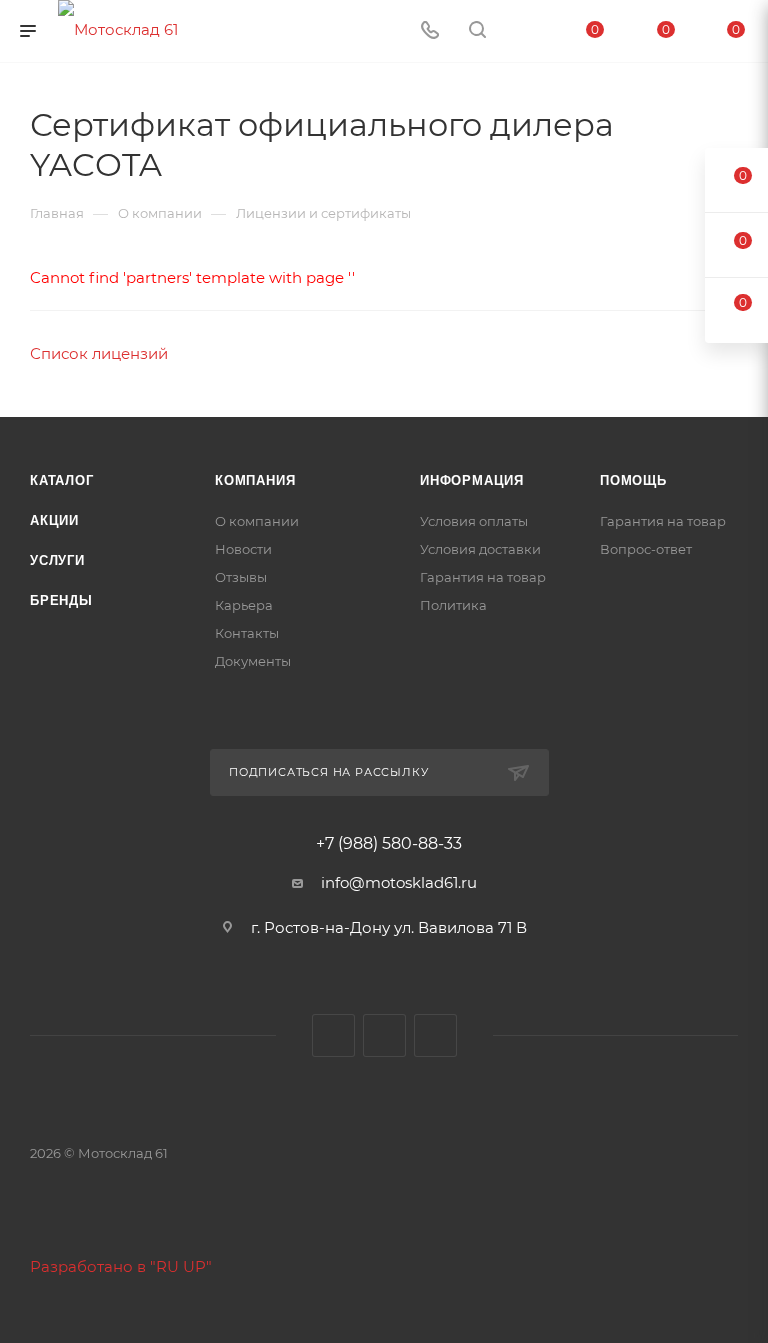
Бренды (61, 600)
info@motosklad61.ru (399, 882)
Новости (243, 549)
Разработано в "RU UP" (121, 1266)
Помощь (633, 480)
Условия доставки (480, 549)
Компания (255, 480)
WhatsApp (435, 1035)
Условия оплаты (474, 521)
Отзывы (241, 577)
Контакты (247, 633)
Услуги (57, 560)
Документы (253, 661)
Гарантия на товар (483, 577)
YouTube (384, 1035)
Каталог (62, 480)
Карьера (244, 605)
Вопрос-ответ (646, 549)
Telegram (333, 1035)
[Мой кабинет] (525, 31)
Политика (453, 605)
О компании (257, 521)
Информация (472, 480)
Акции (54, 520)
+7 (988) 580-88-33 (389, 844)
